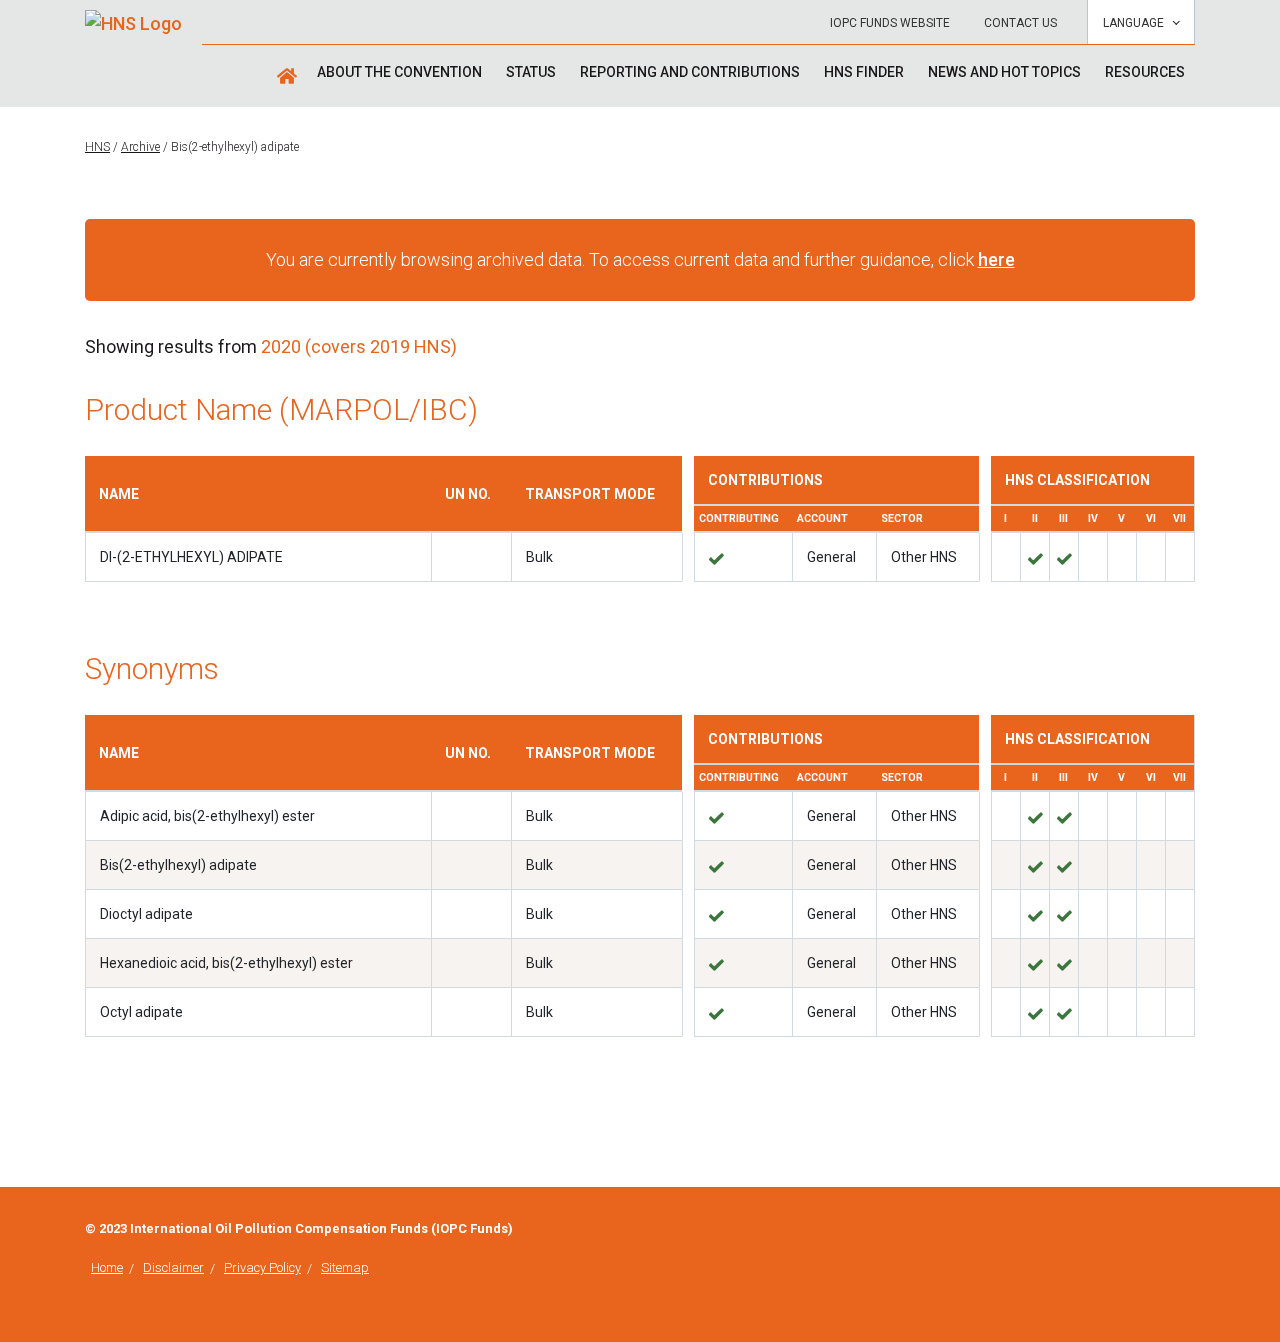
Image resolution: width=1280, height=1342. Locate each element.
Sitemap (345, 1267)
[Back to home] (133, 16)
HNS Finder (864, 72)
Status (531, 72)
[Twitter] (1189, 1230)
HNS (97, 147)
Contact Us (1020, 23)
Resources (1145, 72)
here (996, 259)
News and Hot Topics (1004, 72)
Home (107, 1267)
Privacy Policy (262, 1267)
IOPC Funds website (890, 23)
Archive (140, 147)
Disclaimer (173, 1267)
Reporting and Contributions (690, 72)
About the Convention (399, 72)
